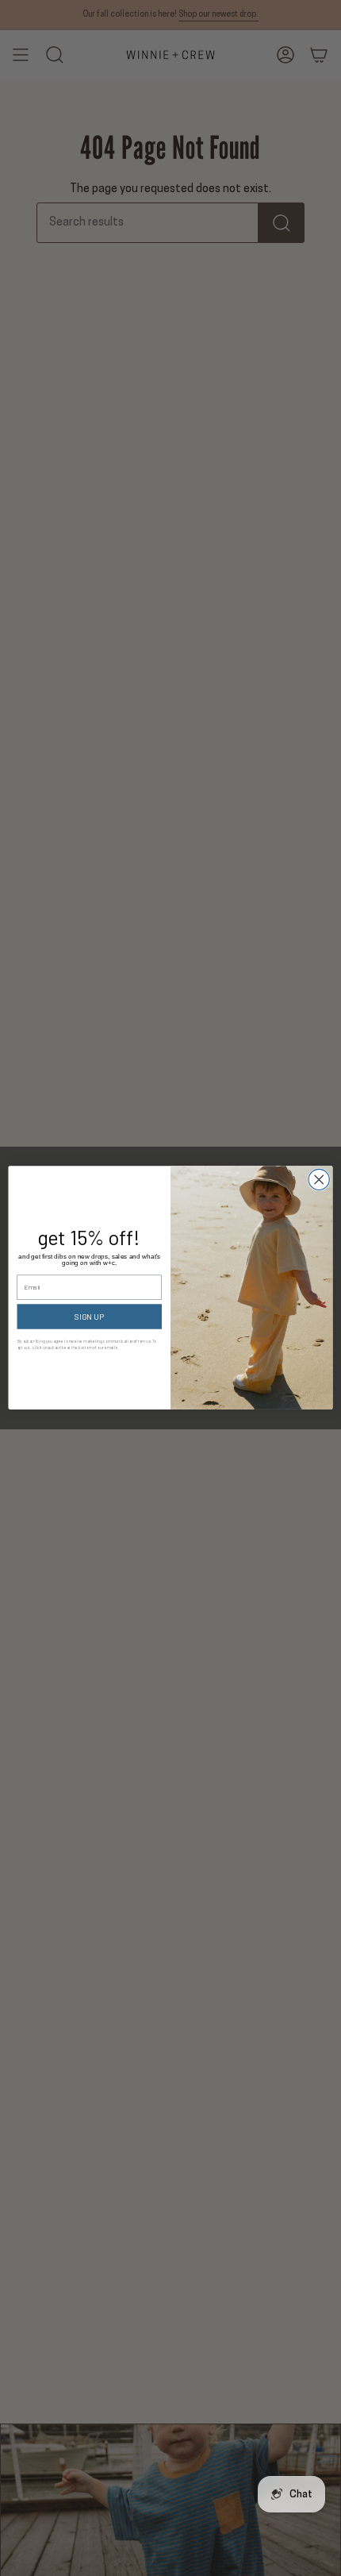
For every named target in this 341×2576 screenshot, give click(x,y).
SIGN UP (89, 1317)
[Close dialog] (319, 1180)
